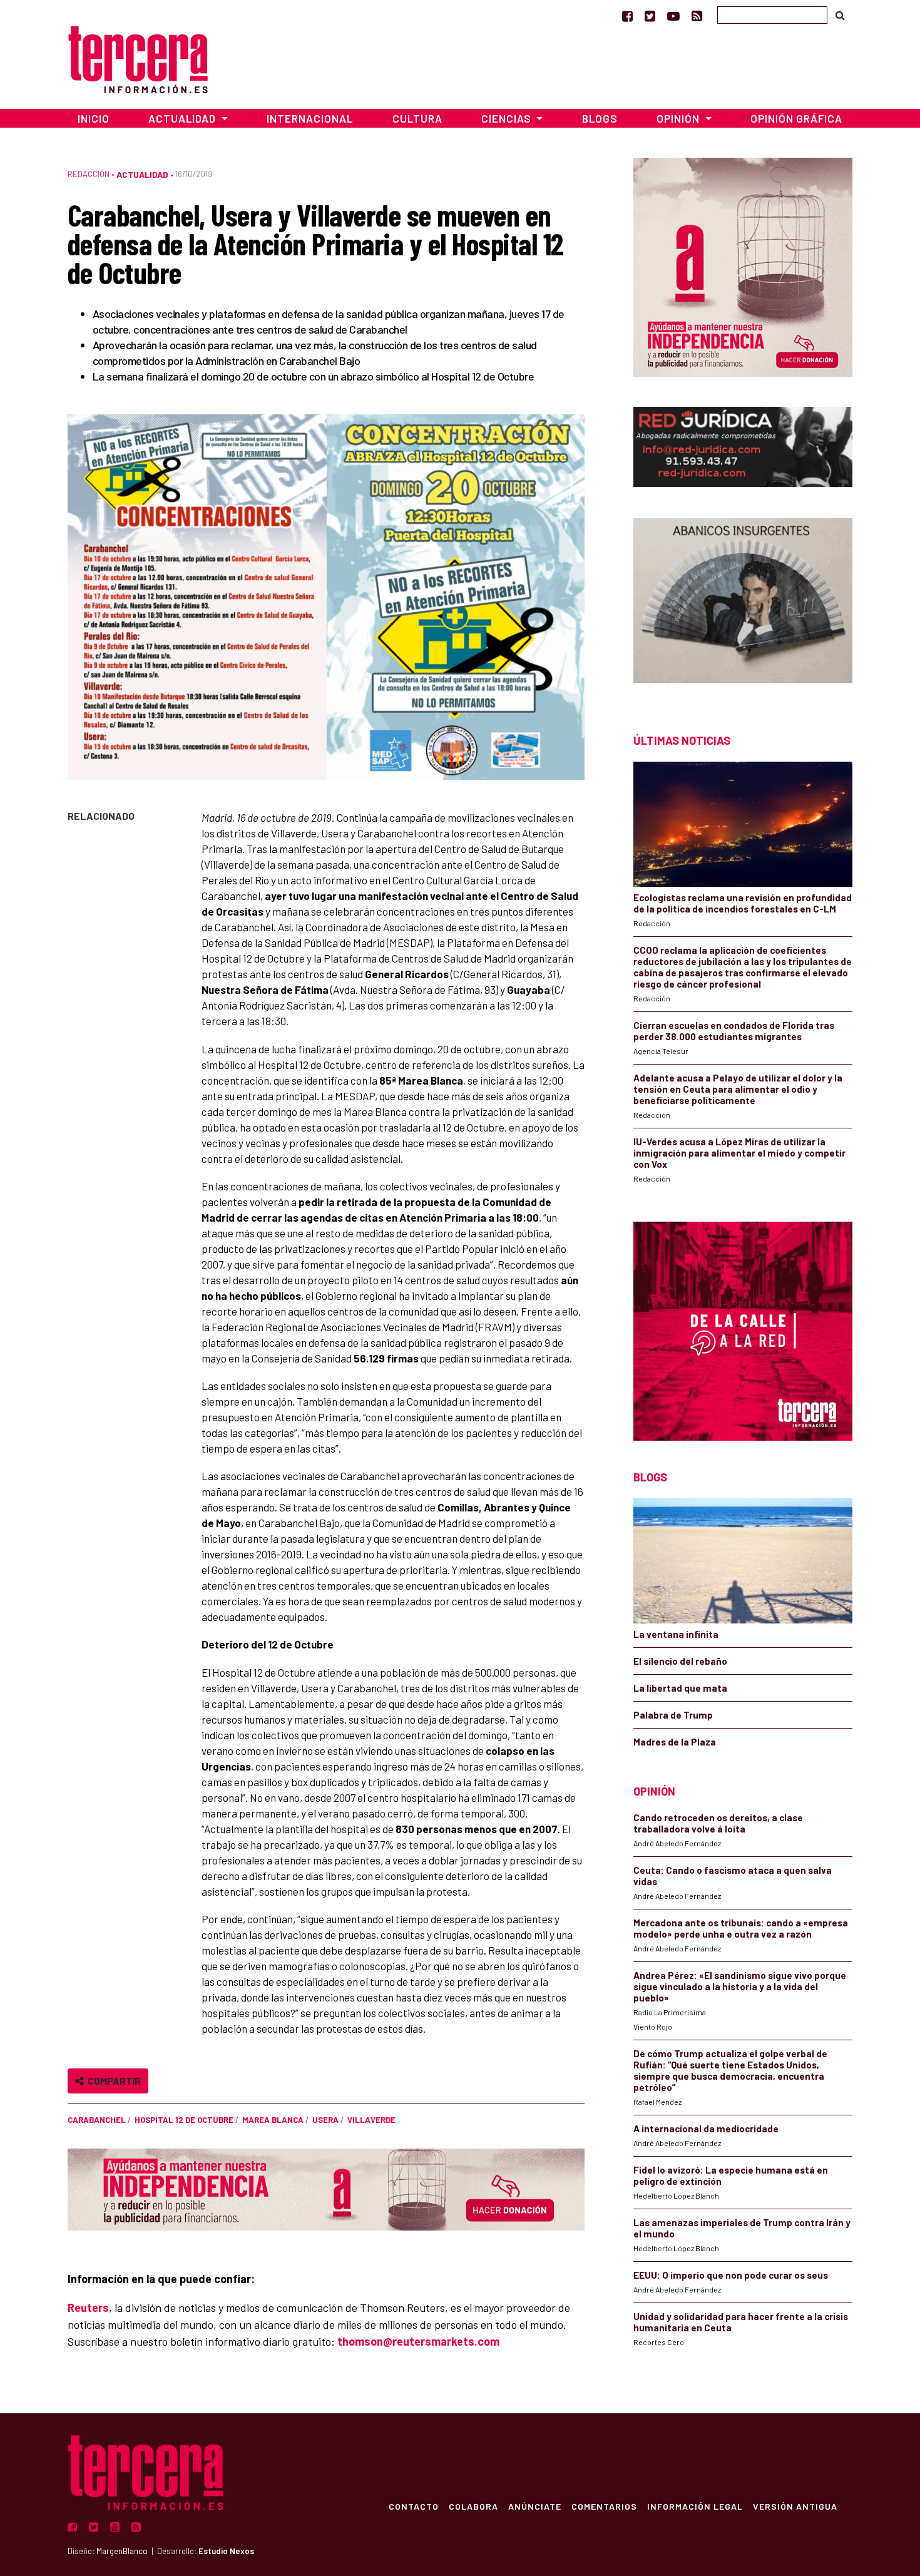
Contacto (414, 2506)
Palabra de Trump (673, 1715)
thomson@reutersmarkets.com (418, 2341)
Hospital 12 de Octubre (184, 2120)
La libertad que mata (680, 1688)
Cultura (417, 118)
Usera (325, 2120)
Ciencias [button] (508, 118)
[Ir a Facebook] (627, 16)
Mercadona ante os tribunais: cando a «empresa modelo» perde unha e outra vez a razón (741, 1928)
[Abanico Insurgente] (743, 604)
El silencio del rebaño (680, 1661)
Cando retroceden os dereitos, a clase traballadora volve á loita (718, 1823)
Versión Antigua (795, 2506)
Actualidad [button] (183, 118)
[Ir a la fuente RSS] (697, 16)
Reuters (88, 2308)
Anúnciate (535, 2506)
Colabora (473, 2506)
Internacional (310, 118)
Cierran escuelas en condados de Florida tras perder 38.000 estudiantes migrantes (734, 1031)
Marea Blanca (273, 2120)
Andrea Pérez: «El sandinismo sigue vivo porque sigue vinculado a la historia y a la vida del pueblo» (740, 1986)
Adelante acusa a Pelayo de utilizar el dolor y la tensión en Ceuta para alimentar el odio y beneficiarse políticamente (738, 1089)
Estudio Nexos (226, 2551)
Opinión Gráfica (796, 118)
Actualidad (142, 174)
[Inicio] (138, 58)
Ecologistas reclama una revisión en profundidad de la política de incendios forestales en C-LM (743, 903)
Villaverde (371, 2120)
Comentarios (604, 2506)
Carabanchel (97, 2120)
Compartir (112, 2081)
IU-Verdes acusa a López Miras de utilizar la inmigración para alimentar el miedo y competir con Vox (739, 1153)
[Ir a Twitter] (650, 16)
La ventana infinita (676, 1634)
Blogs (600, 118)
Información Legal (695, 2506)
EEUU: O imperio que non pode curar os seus (731, 2275)
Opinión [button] (679, 118)
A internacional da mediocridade (706, 2129)
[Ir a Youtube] (673, 16)
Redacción (89, 174)
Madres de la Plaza (675, 1742)
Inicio (94, 118)
